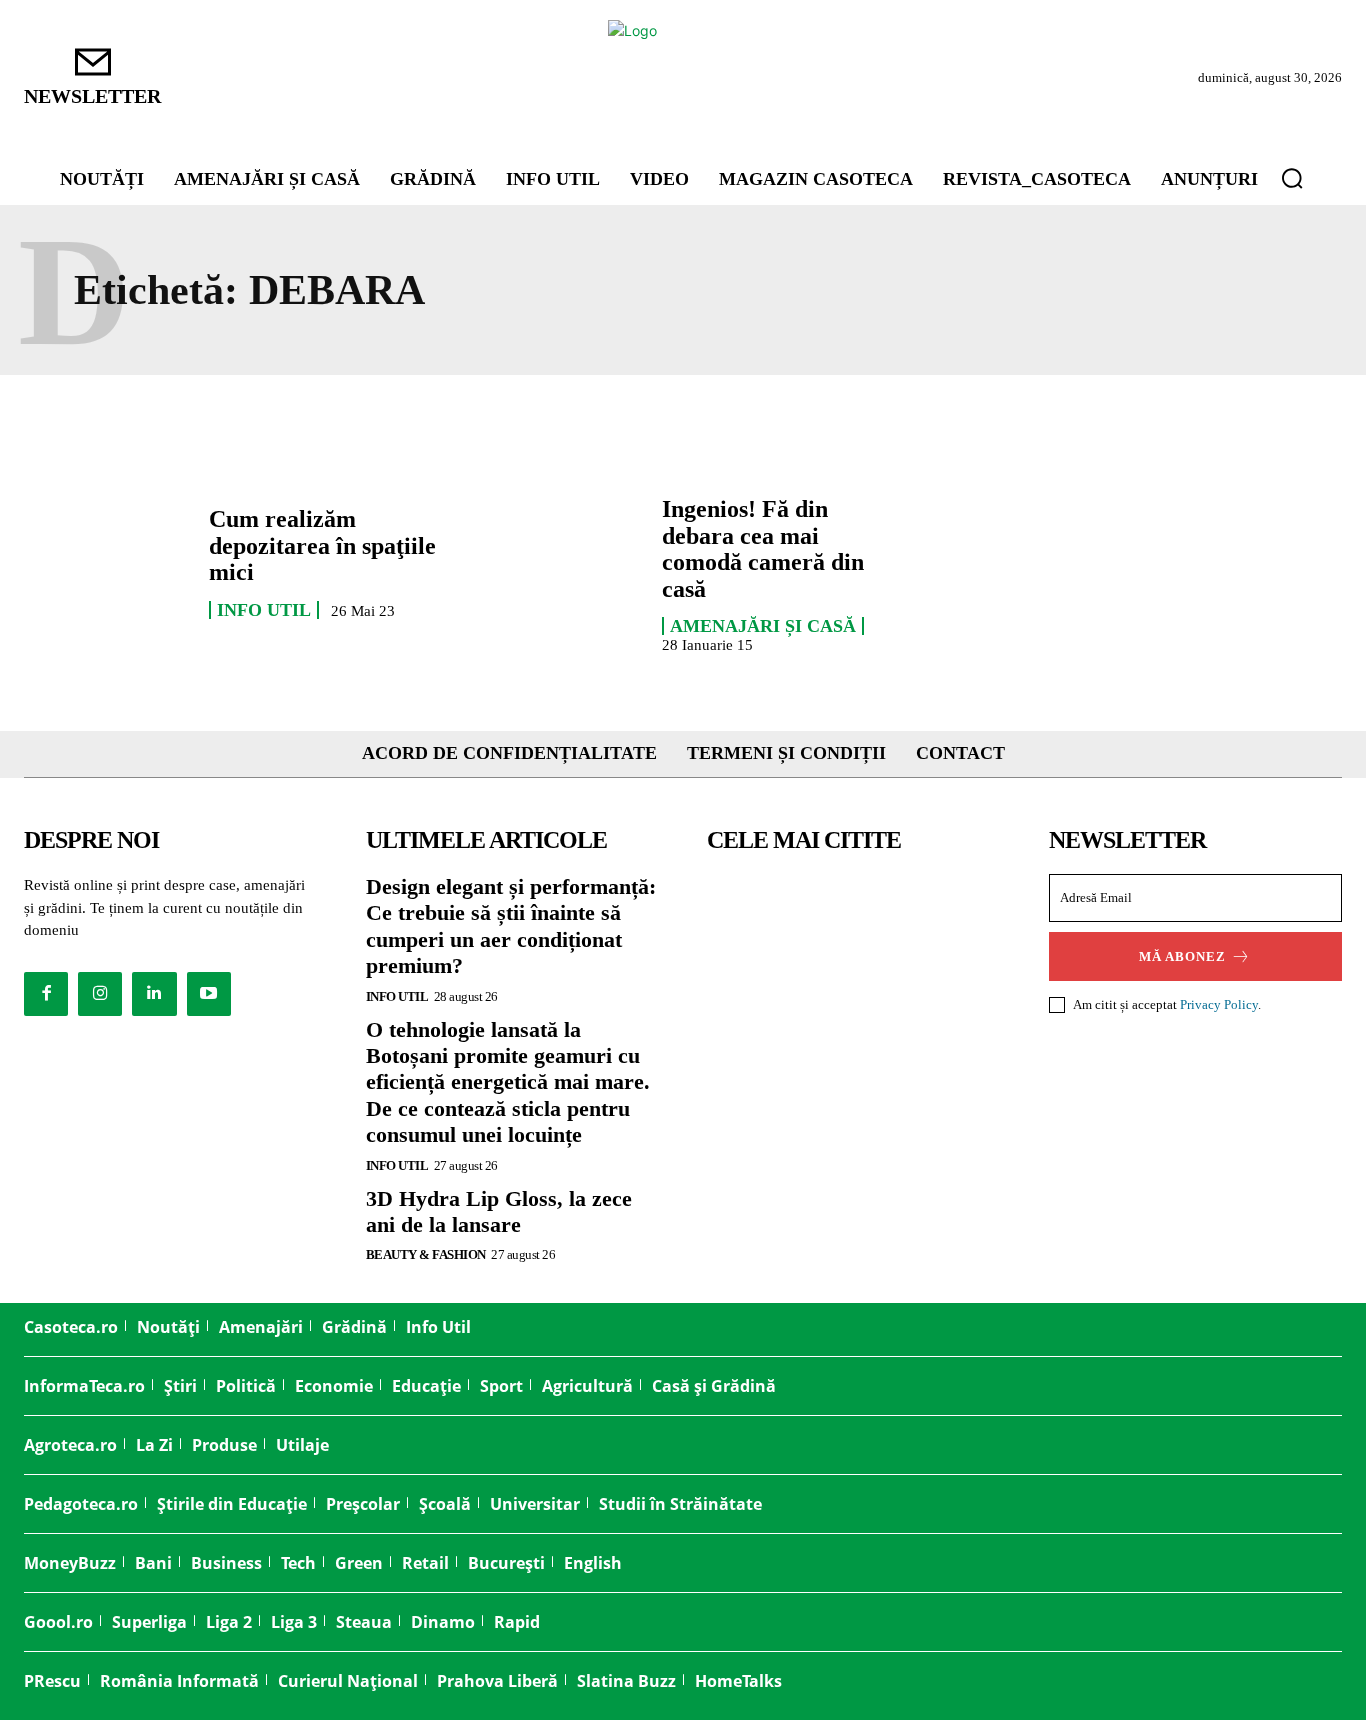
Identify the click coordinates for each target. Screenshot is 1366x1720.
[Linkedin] (154, 994)
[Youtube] (209, 994)
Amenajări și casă (763, 626)
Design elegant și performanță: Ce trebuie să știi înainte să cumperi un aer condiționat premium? (511, 926)
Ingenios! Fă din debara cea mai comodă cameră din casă (763, 548)
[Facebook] (46, 994)
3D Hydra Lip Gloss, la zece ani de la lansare (499, 1211)
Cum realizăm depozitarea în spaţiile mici (322, 545)
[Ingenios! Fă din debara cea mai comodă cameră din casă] (559, 562)
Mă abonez (1182, 956)
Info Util (264, 610)
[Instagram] (100, 994)
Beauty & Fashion (426, 1254)
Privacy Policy (1219, 1004)
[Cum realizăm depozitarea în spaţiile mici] (106, 562)
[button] (1292, 178)
